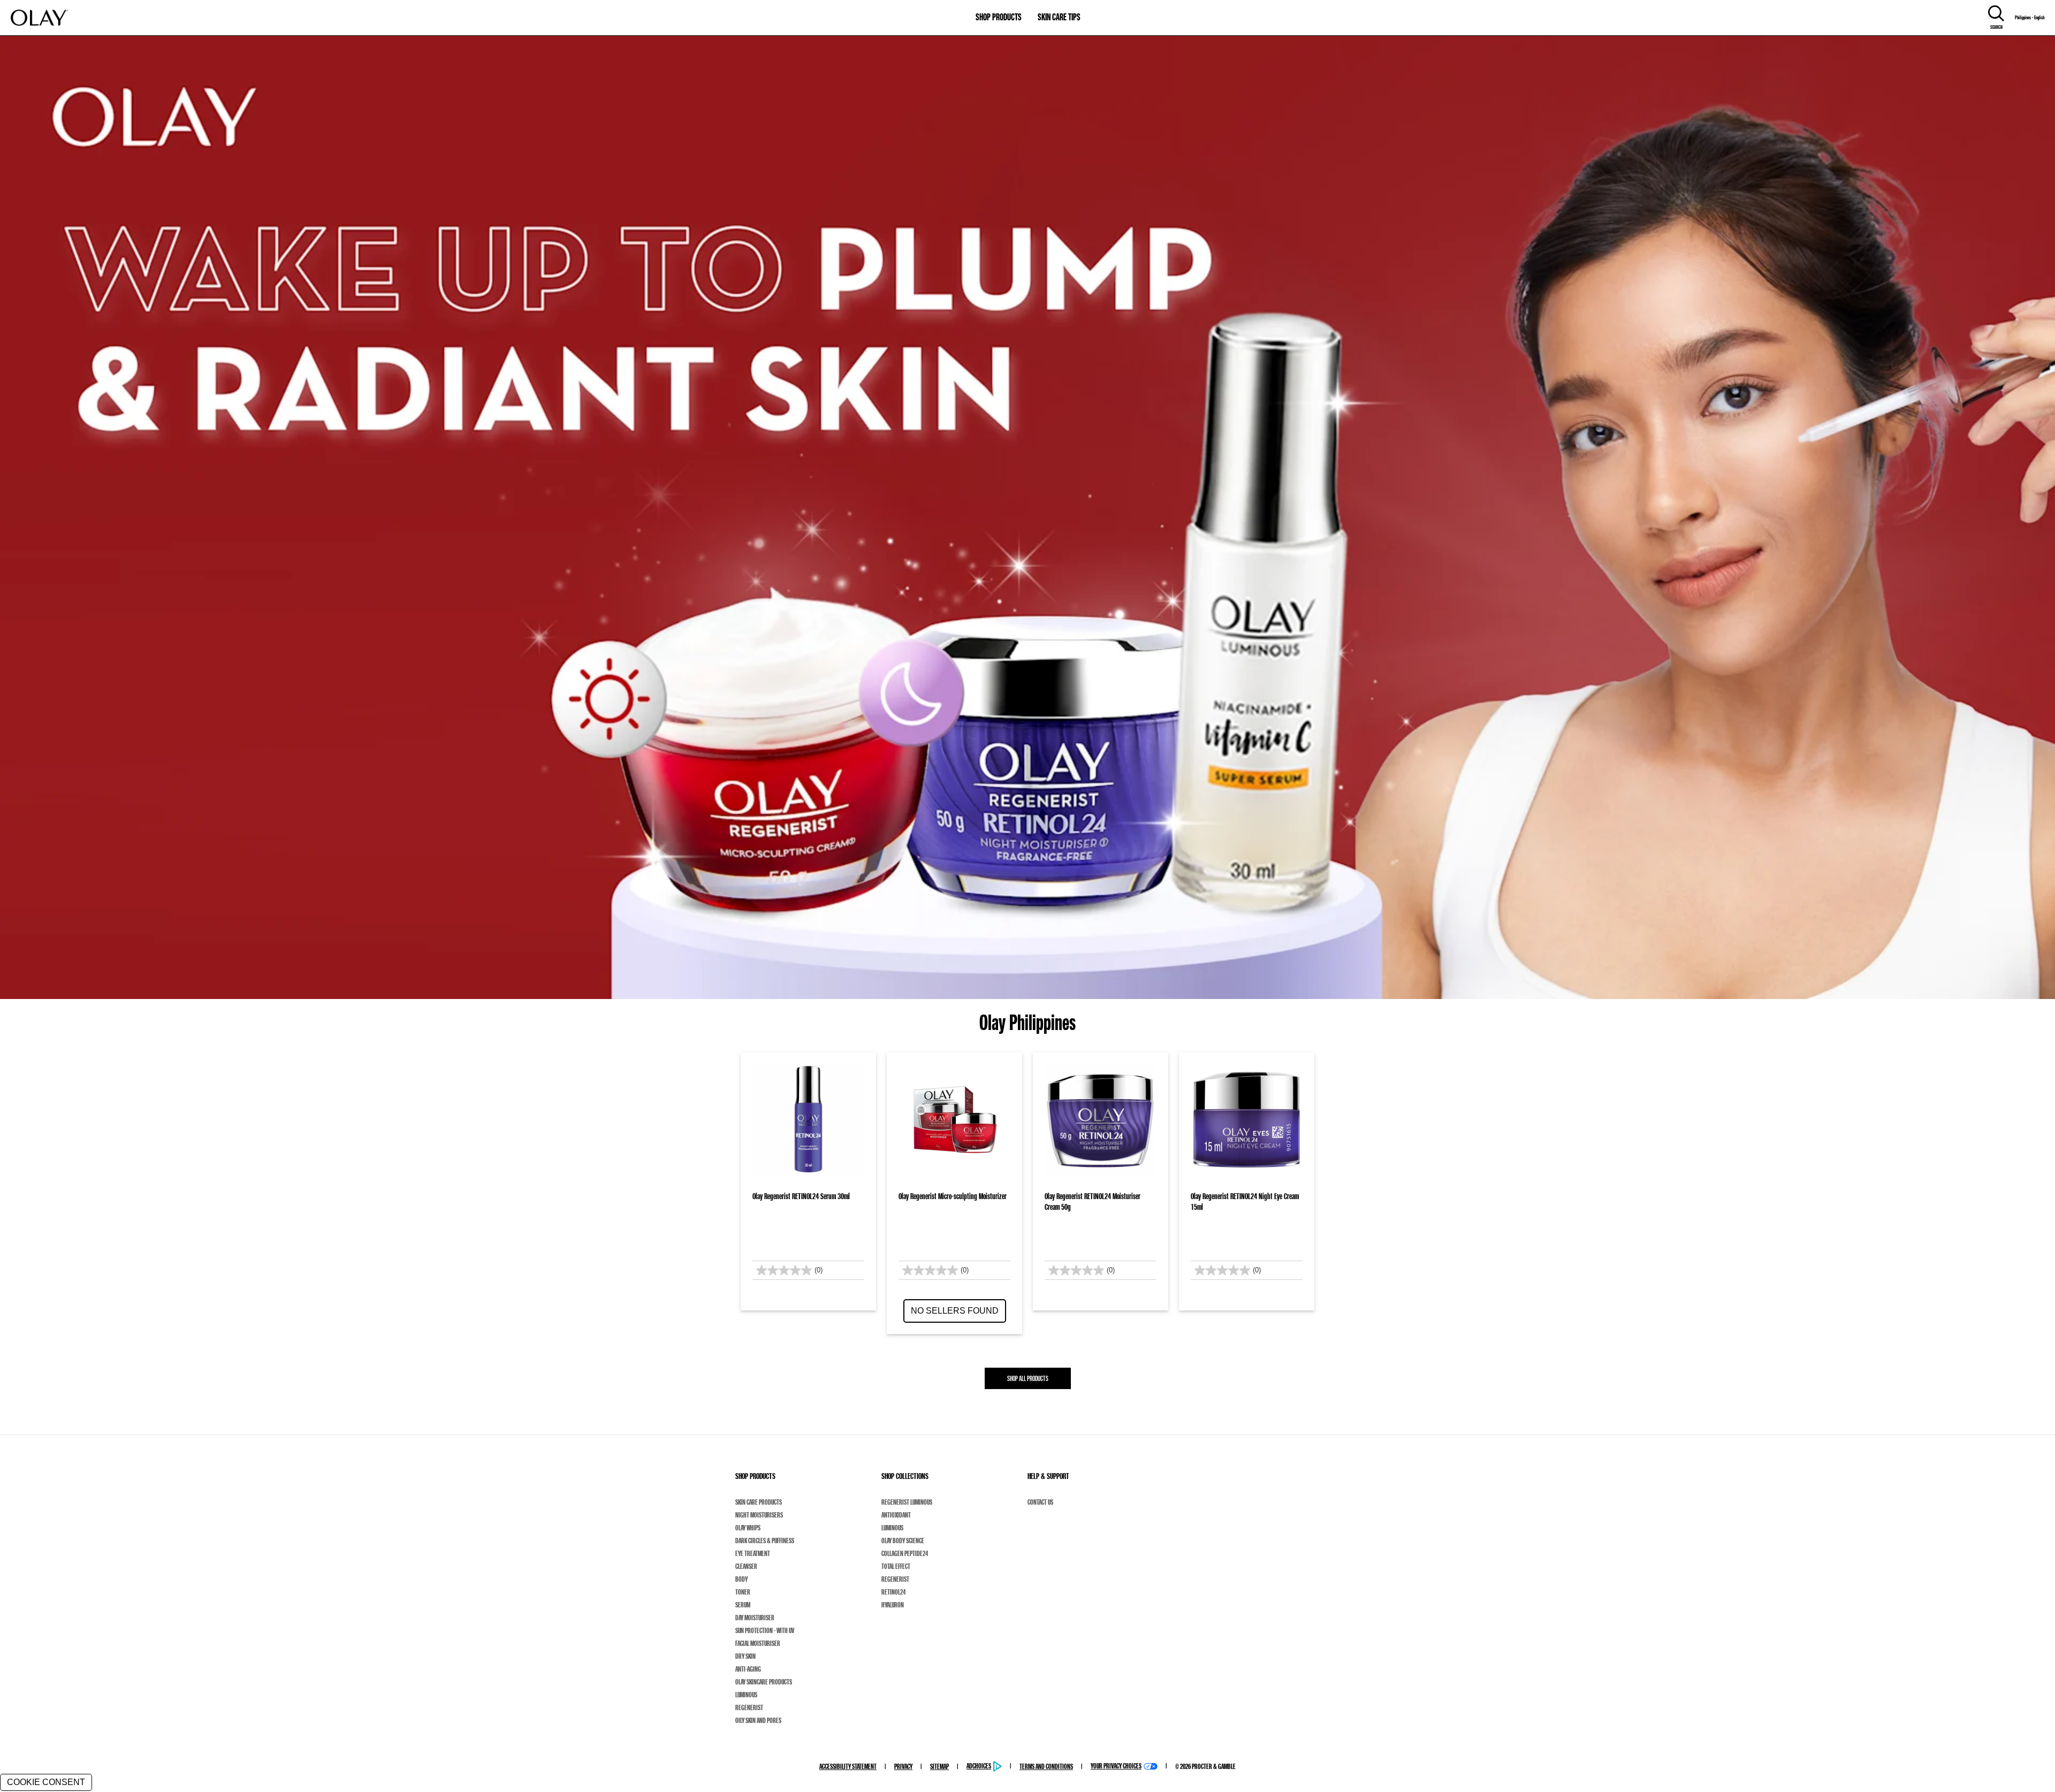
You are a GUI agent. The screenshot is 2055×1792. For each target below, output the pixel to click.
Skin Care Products (759, 1502)
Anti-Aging (748, 1669)
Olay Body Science (903, 1541)
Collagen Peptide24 (905, 1553)
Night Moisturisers (759, 1515)
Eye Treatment (753, 1553)
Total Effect (896, 1566)
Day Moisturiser (755, 1618)
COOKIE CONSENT (46, 1782)
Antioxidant (896, 1515)
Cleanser (746, 1566)
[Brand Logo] (39, 18)
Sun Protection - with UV (765, 1630)
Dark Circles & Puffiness (765, 1541)
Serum (743, 1605)
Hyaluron (893, 1605)
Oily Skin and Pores (758, 1720)
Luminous (746, 1695)
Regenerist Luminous (907, 1502)
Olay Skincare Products (764, 1682)
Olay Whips (748, 1528)
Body (741, 1579)
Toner (743, 1592)
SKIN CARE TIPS (1059, 17)
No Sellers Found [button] (955, 1311)
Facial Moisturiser (758, 1643)
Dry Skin (745, 1656)
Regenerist (749, 1707)
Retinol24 (893, 1592)
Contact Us (1040, 1502)
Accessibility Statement (848, 1766)
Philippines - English (2030, 18)
